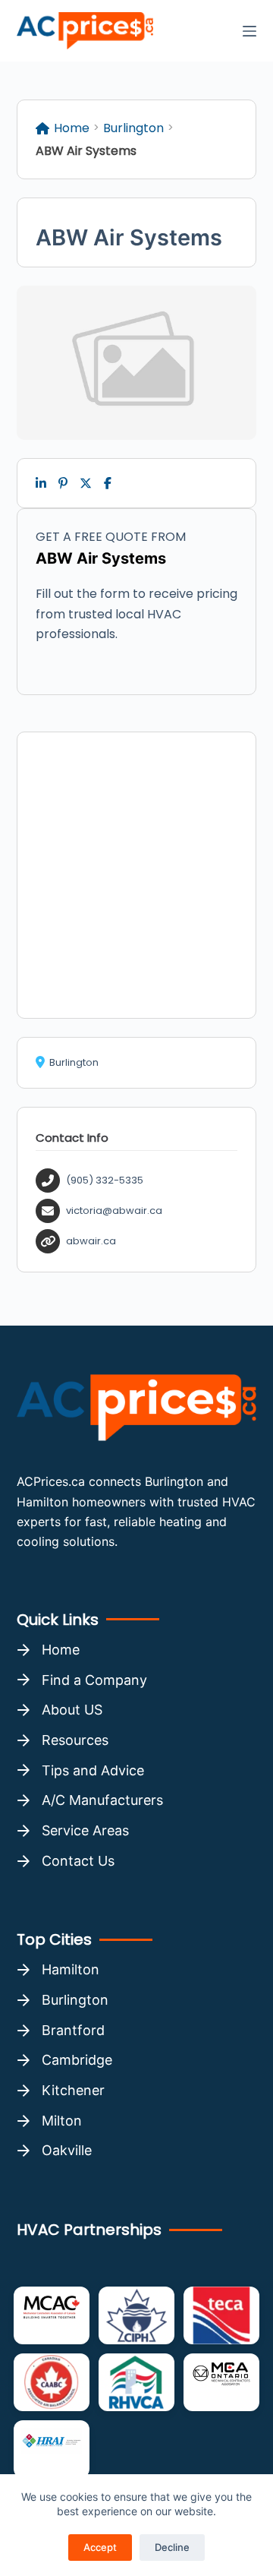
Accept (100, 2547)
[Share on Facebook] (108, 483)
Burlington (133, 128)
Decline (172, 2547)
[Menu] (249, 31)
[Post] (86, 483)
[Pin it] (63, 483)
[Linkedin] (41, 483)
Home (72, 128)
